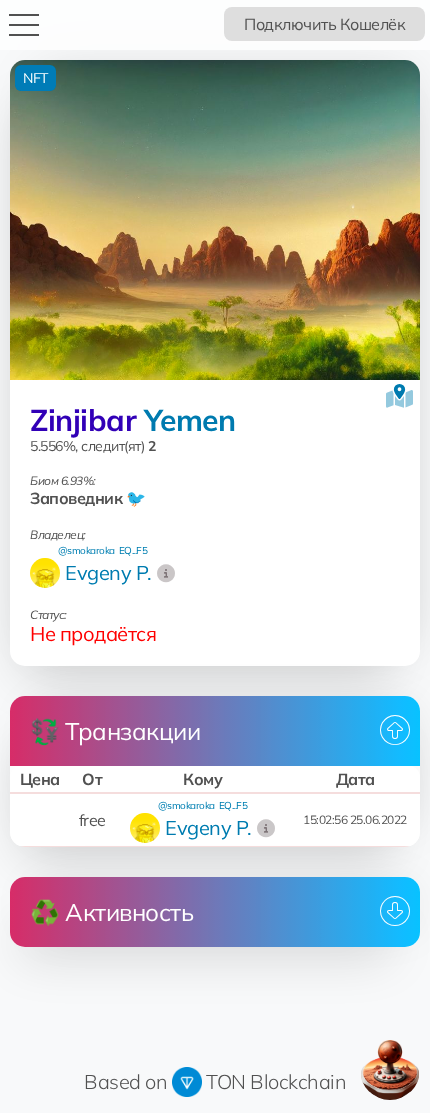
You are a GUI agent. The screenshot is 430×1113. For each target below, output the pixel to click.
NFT (35, 78)
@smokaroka (86, 550)
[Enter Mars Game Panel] (390, 1070)
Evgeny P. (108, 572)
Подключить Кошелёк (324, 24)
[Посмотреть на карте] (399, 396)
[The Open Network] (187, 1081)
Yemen (190, 420)
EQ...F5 (133, 550)
